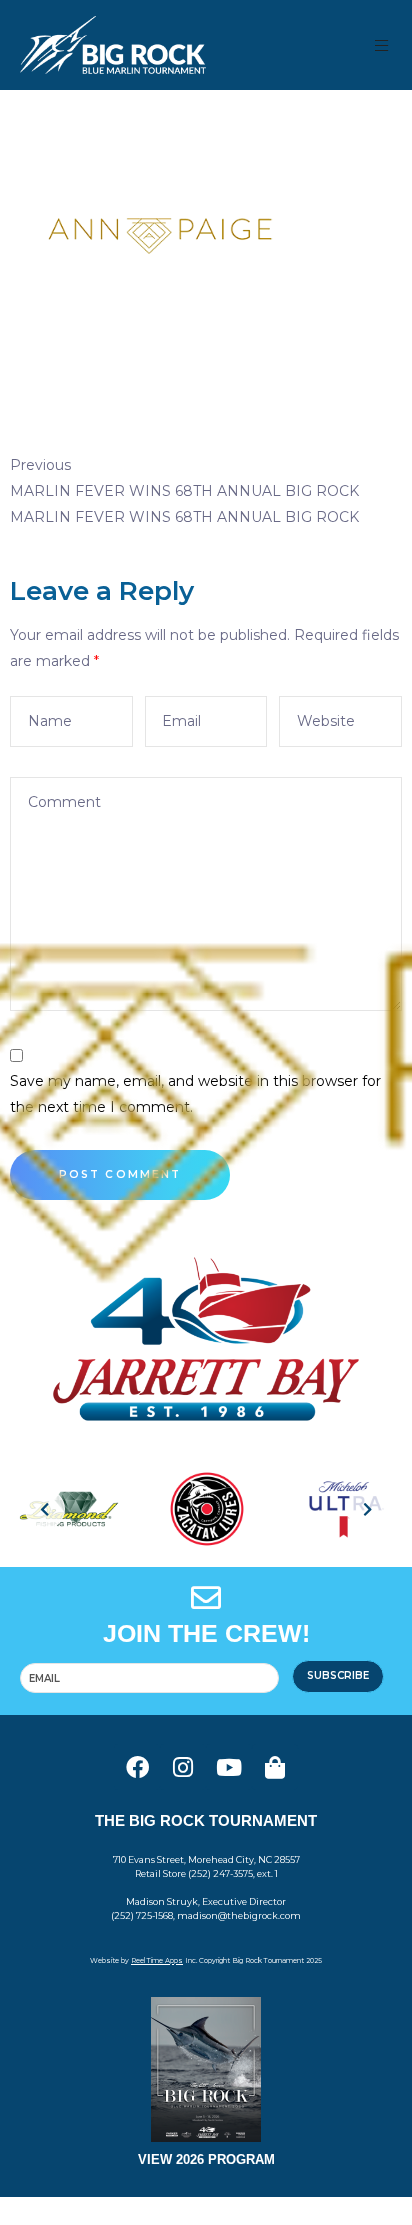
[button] (382, 45)
